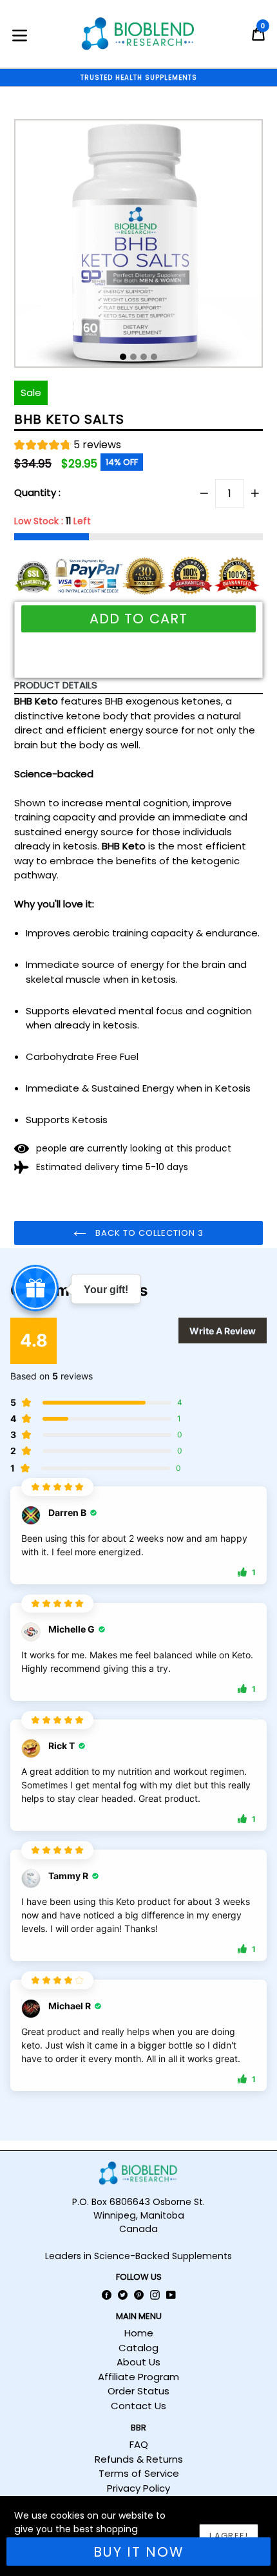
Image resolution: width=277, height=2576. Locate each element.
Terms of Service (139, 2473)
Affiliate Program (138, 2377)
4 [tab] (154, 357)
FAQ (139, 2444)
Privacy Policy (138, 2488)
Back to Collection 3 (148, 1233)
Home (139, 2333)
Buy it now (139, 2552)
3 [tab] (144, 357)
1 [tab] (123, 357)
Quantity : (37, 492)
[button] (68, 447)
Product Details (56, 685)
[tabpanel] (138, 247)
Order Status (138, 2391)
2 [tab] (133, 357)
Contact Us (138, 2406)
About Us (138, 2362)
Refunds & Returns (139, 2459)
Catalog (138, 2348)
